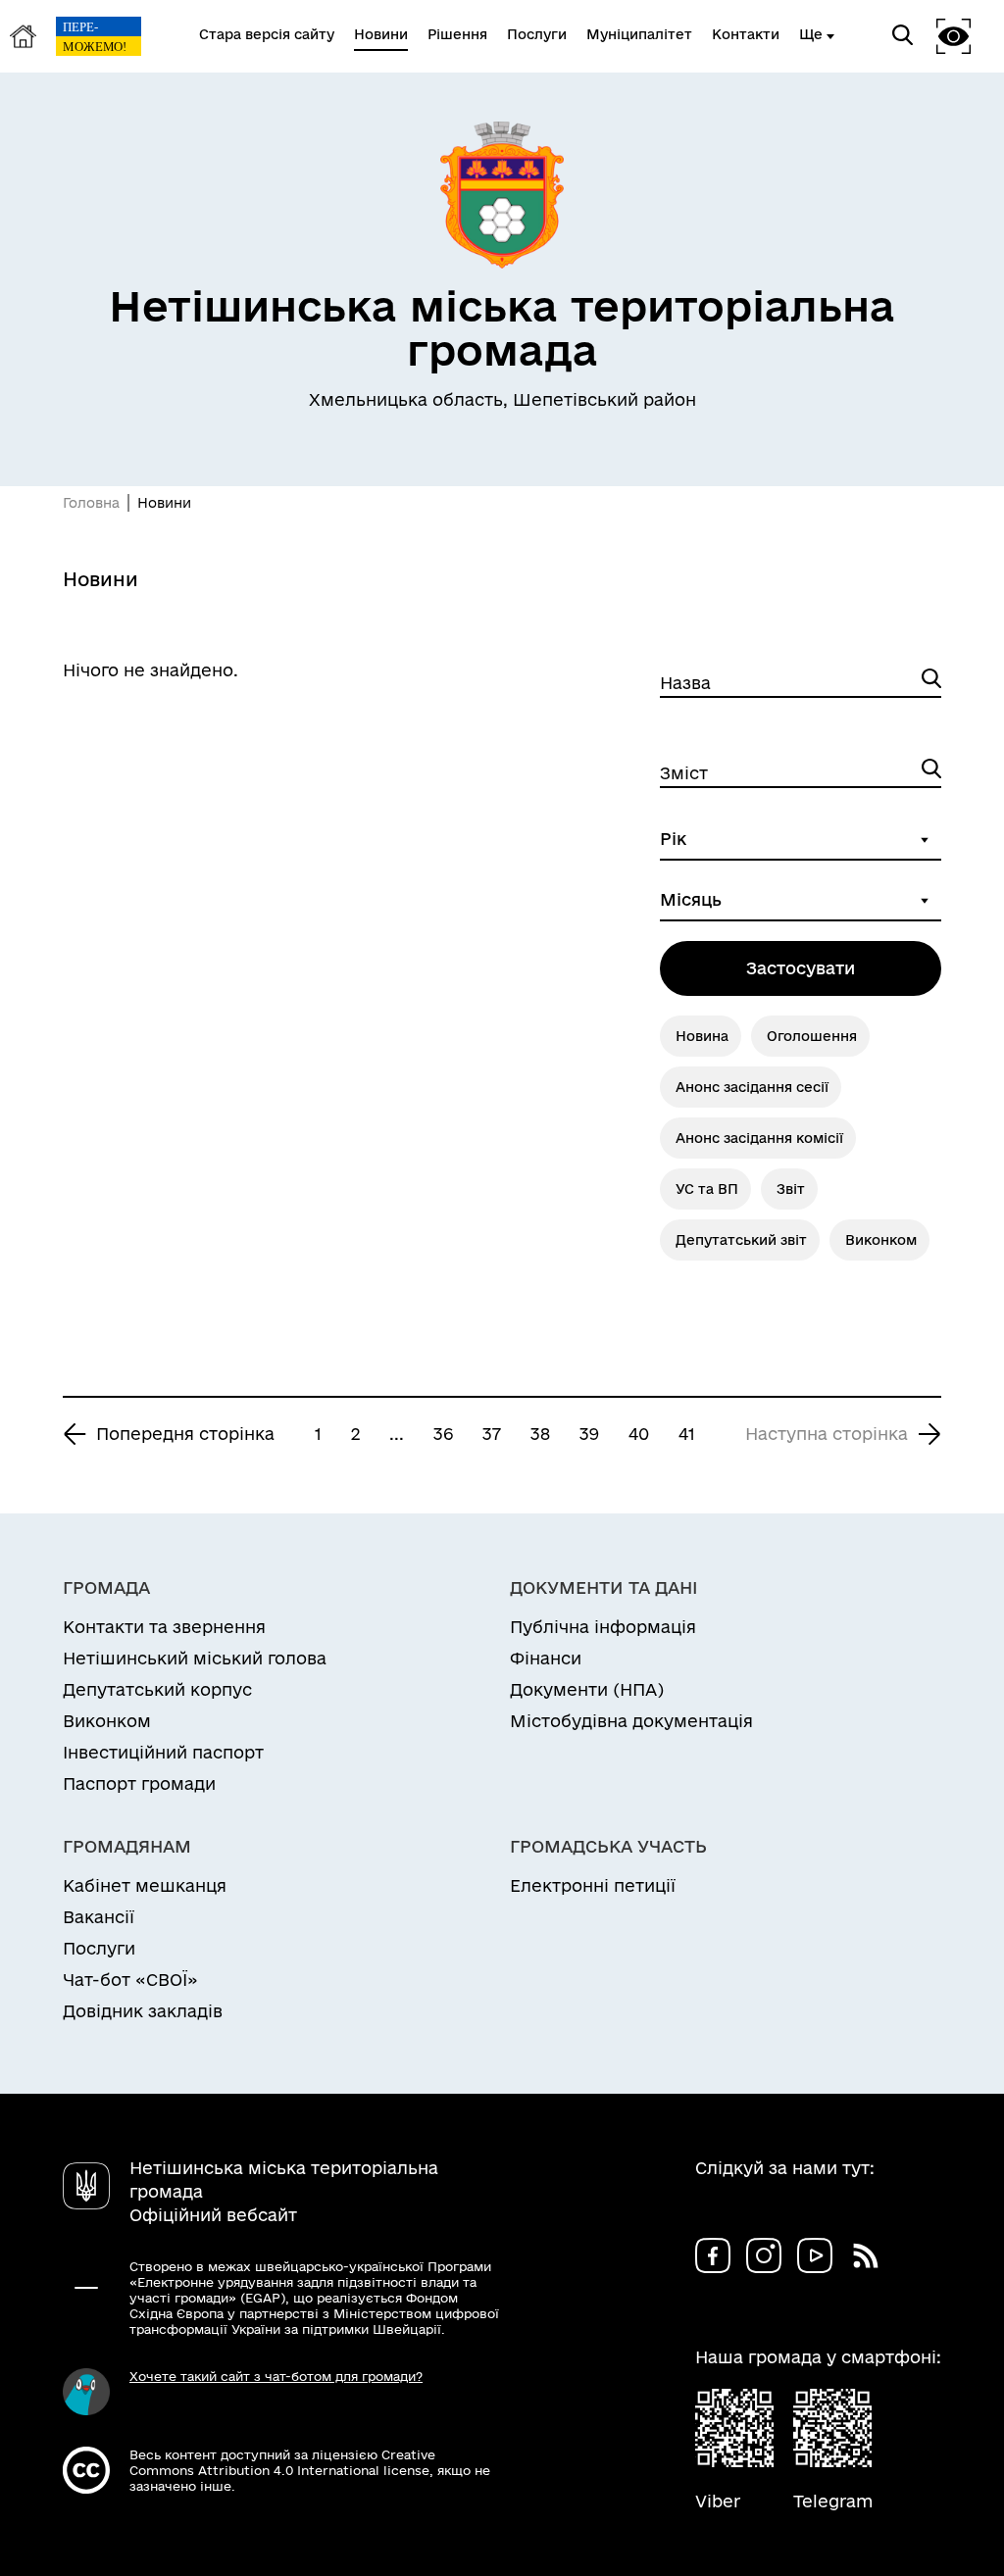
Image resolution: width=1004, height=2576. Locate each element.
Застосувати (801, 968)
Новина (702, 1036)
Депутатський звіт (741, 1240)
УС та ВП (707, 1189)
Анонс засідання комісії (759, 1138)
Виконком (881, 1240)
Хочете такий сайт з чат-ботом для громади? (276, 2376)
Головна (91, 503)
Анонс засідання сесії (752, 1087)
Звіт (791, 1189)
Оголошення (812, 1036)
